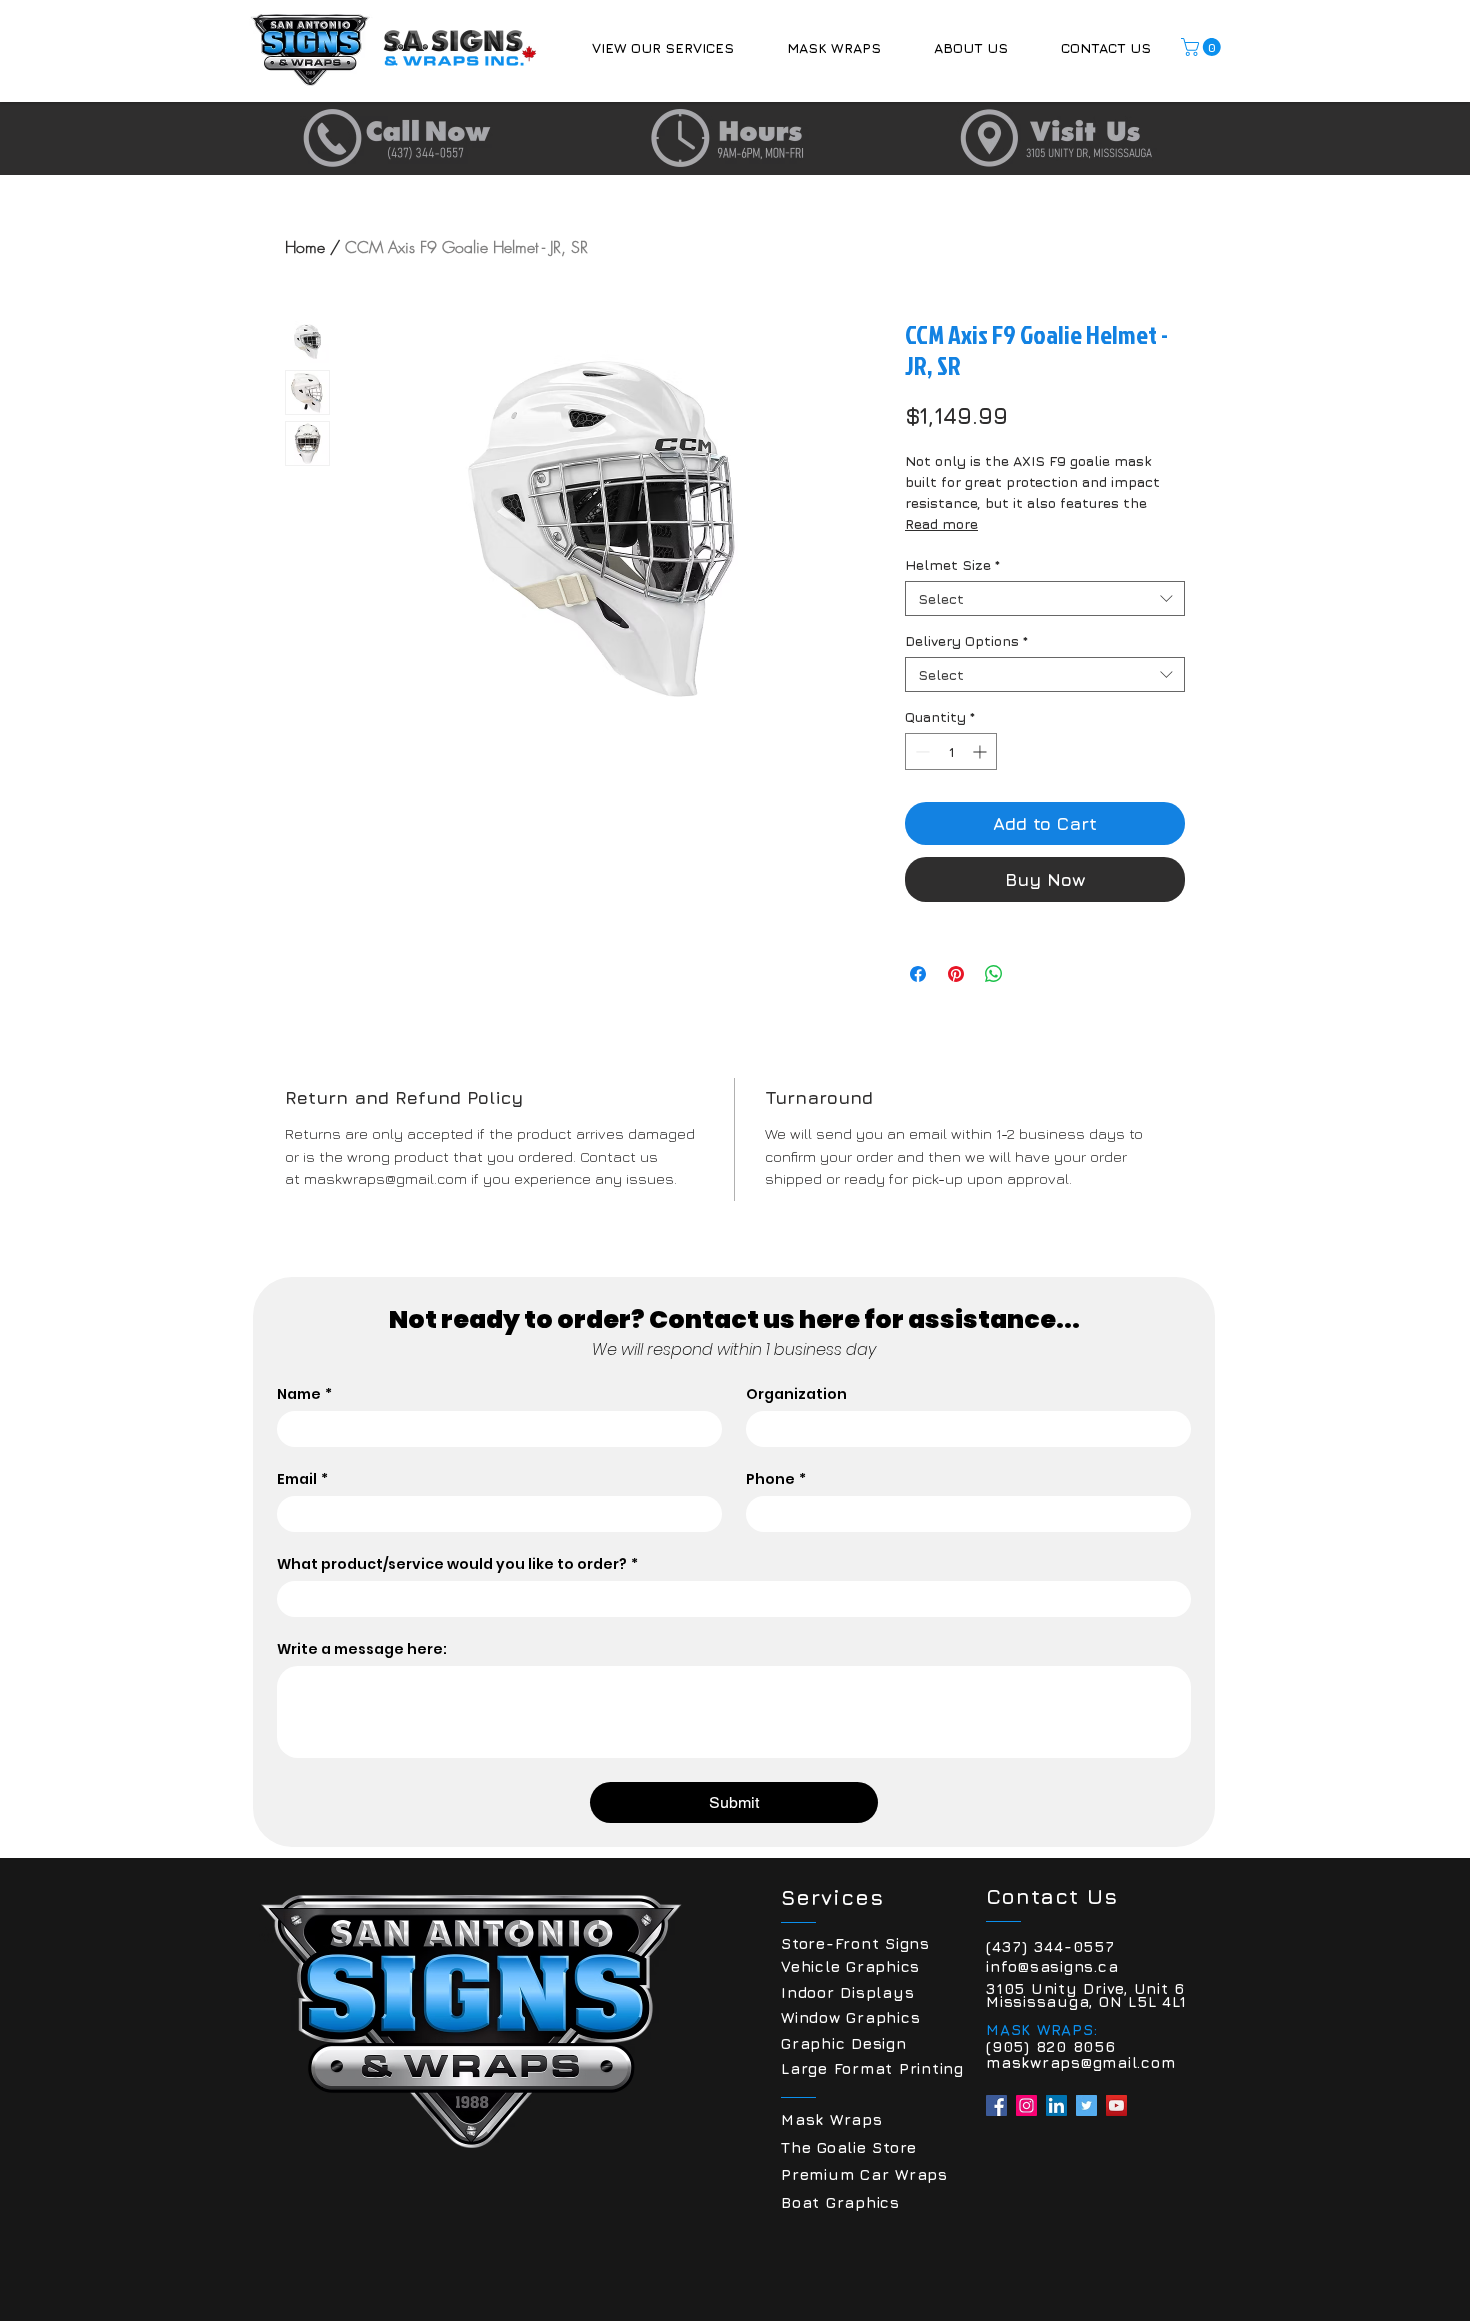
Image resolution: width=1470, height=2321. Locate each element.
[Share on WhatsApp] (994, 974)
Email (302, 1479)
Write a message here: (362, 1649)
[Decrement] (920, 751)
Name (304, 1394)
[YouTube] (1116, 2105)
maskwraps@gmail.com (1080, 2062)
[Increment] (981, 751)
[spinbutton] (951, 751)
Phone (776, 1479)
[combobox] (1045, 598)
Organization (796, 1394)
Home (305, 247)
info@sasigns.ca (1052, 1966)
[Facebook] (996, 2105)
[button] (662, 47)
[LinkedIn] (1056, 2105)
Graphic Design (844, 2043)
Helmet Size (952, 564)
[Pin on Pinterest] (956, 974)
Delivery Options (966, 640)
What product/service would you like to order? (457, 1564)
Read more (941, 523)
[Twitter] (1086, 2105)
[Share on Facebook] (918, 974)
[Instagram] (1026, 2105)
